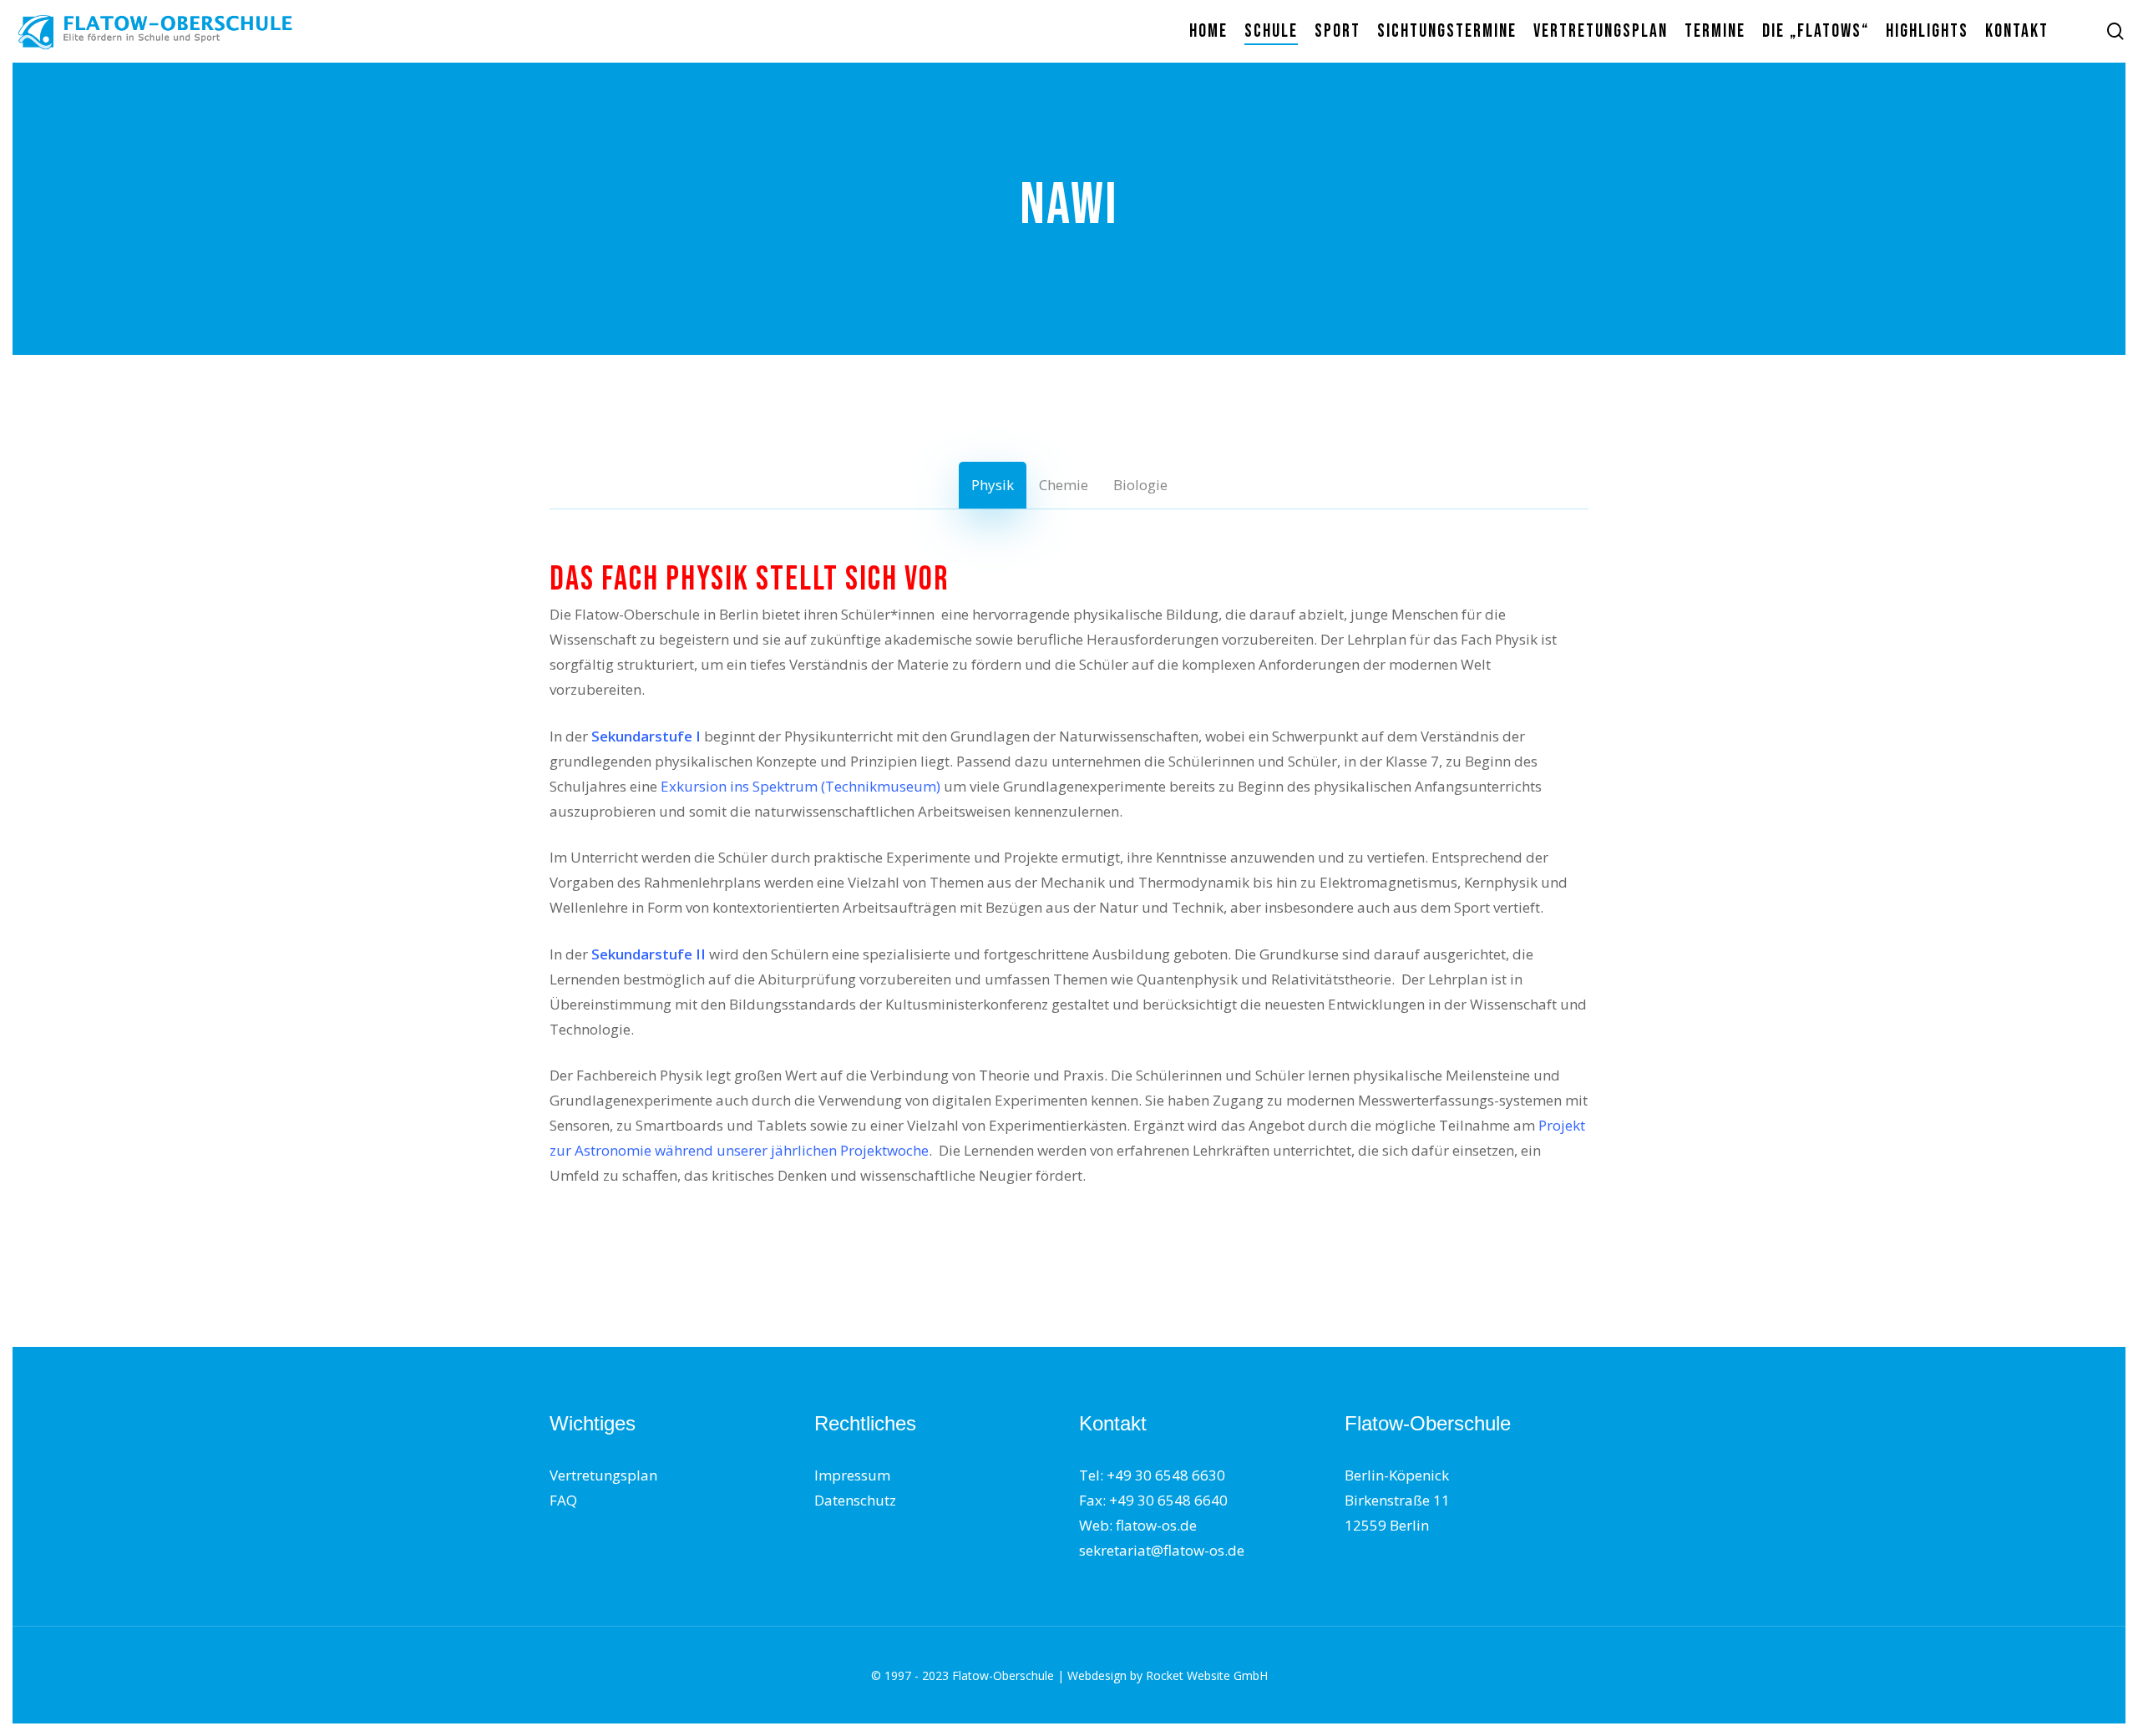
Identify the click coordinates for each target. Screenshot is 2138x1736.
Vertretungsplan (603, 1475)
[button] (993, 485)
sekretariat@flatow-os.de (1162, 1550)
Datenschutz (855, 1500)
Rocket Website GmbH (1207, 1675)
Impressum (852, 1475)
